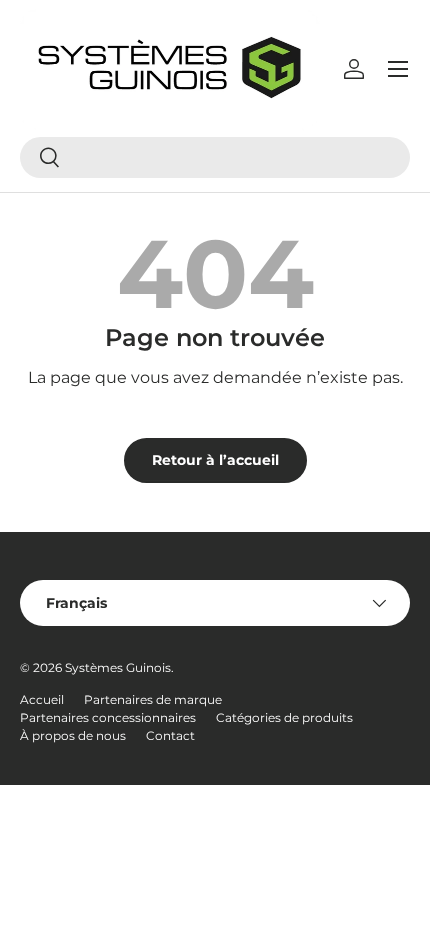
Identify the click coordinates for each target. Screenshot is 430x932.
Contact (170, 735)
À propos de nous (73, 735)
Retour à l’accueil (215, 460)
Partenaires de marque (153, 699)
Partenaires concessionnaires (108, 717)
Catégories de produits (284, 717)
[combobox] (215, 157)
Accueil (42, 699)
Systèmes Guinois (118, 667)
